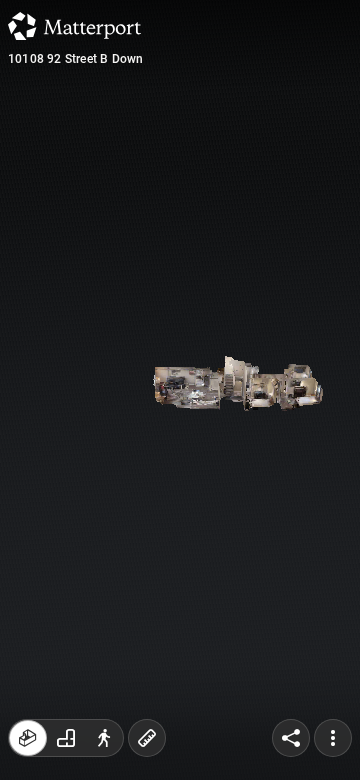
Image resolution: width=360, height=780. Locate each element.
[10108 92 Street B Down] (180, 390)
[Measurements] (147, 738)
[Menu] (333, 738)
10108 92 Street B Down (75, 59)
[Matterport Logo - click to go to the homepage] (74, 26)
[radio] (28, 738)
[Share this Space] (291, 738)
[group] (66, 738)
